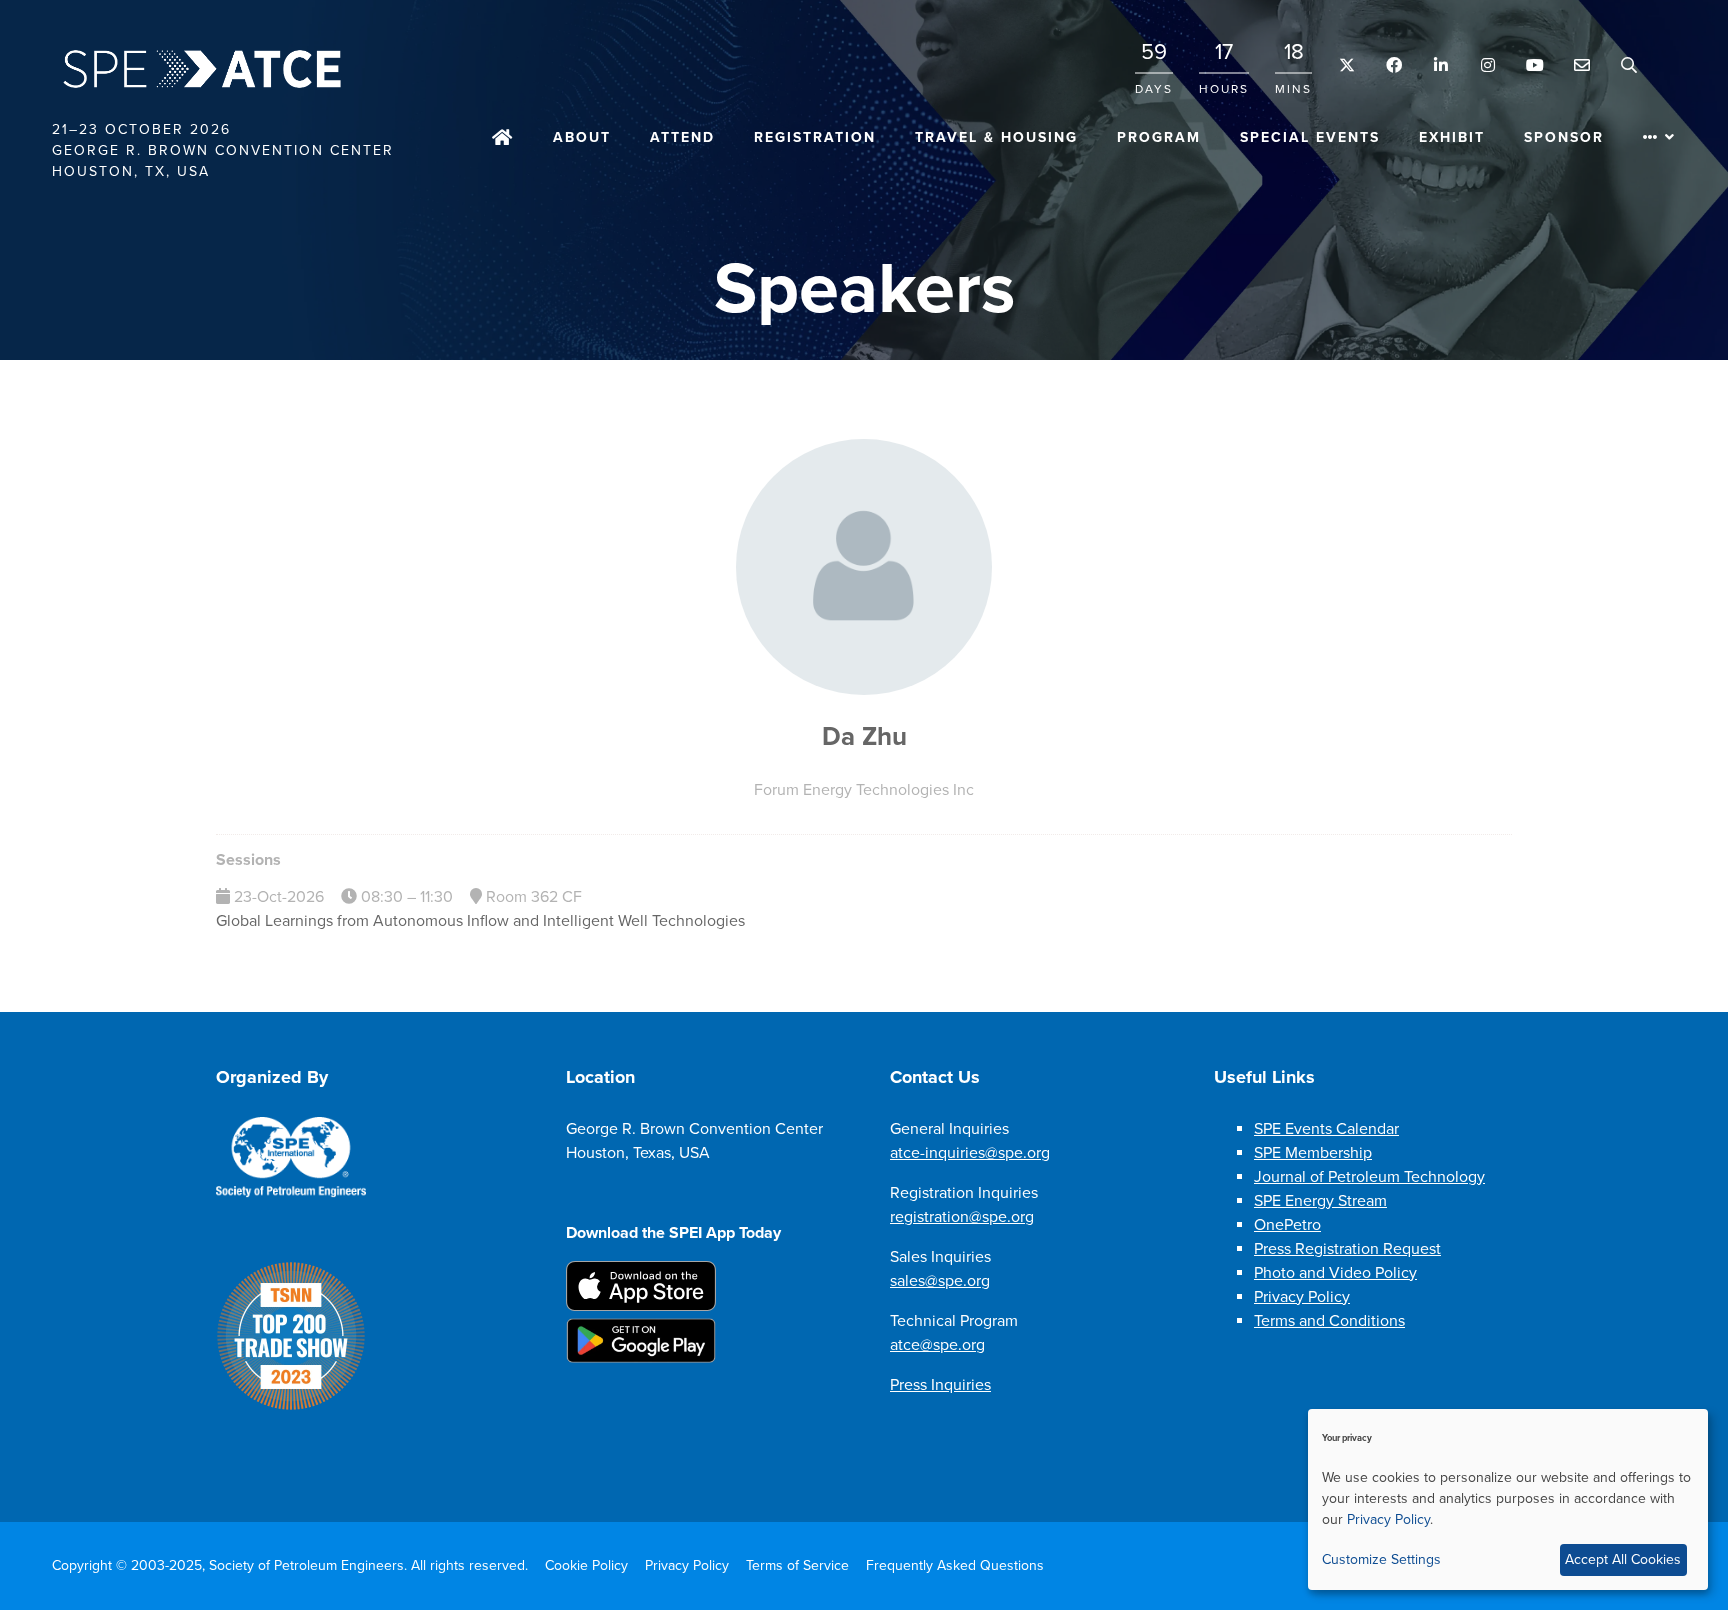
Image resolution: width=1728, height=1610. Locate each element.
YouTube (1534, 65)
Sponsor (1564, 137)
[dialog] (1508, 1499)
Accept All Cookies (1623, 1559)
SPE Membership (1313, 1153)
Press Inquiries (940, 1385)
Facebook (1393, 65)
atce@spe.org (937, 1345)
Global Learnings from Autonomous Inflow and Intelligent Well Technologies (480, 921)
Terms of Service (797, 1565)
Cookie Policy (586, 1565)
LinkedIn (1440, 65)
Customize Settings (1381, 1559)
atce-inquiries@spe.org (970, 1153)
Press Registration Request (1347, 1249)
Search (1628, 65)
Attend (682, 137)
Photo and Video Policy (1335, 1273)
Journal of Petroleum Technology (1369, 1177)
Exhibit (1452, 137)
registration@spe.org (962, 1217)
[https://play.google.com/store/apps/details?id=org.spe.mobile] (641, 1358)
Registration (815, 137)
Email (1581, 65)
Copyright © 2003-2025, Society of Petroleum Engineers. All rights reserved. (290, 1565)
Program (1159, 137)
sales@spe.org (940, 1281)
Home (503, 139)
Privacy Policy (1302, 1297)
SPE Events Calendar (1326, 1129)
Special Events (1310, 137)
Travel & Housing (996, 137)
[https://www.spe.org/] (291, 1193)
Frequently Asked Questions (955, 1565)
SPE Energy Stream (1320, 1201)
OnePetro (1287, 1225)
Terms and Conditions (1329, 1321)
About (582, 137)
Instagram (1487, 65)
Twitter (1346, 65)
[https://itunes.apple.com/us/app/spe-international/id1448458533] (641, 1306)
